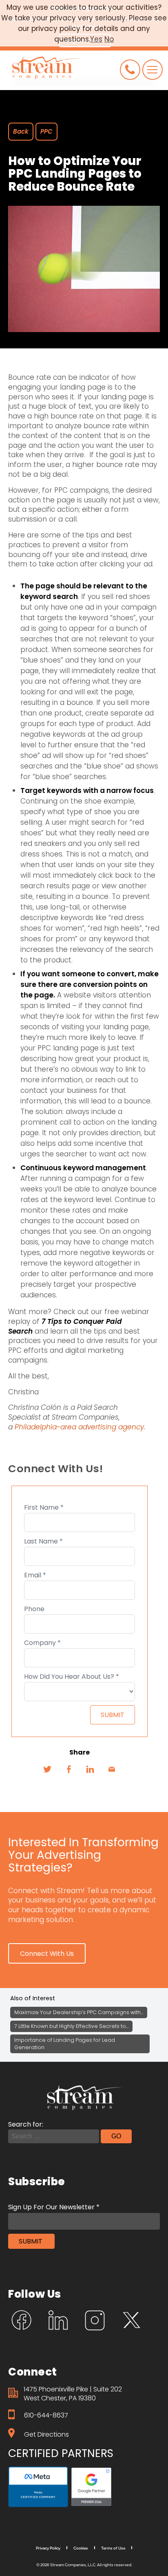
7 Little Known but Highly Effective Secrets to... (71, 2026)
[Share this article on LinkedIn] (90, 1769)
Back (21, 131)
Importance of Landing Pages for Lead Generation (65, 2044)
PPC (46, 131)
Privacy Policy (48, 2548)
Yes (96, 39)
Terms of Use (113, 2548)
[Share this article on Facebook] (69, 1769)
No (109, 39)
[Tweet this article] (47, 1769)
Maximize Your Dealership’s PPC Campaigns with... (79, 2012)
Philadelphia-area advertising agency (79, 1427)
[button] (47, 1953)
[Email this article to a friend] (112, 1769)
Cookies (81, 2548)
